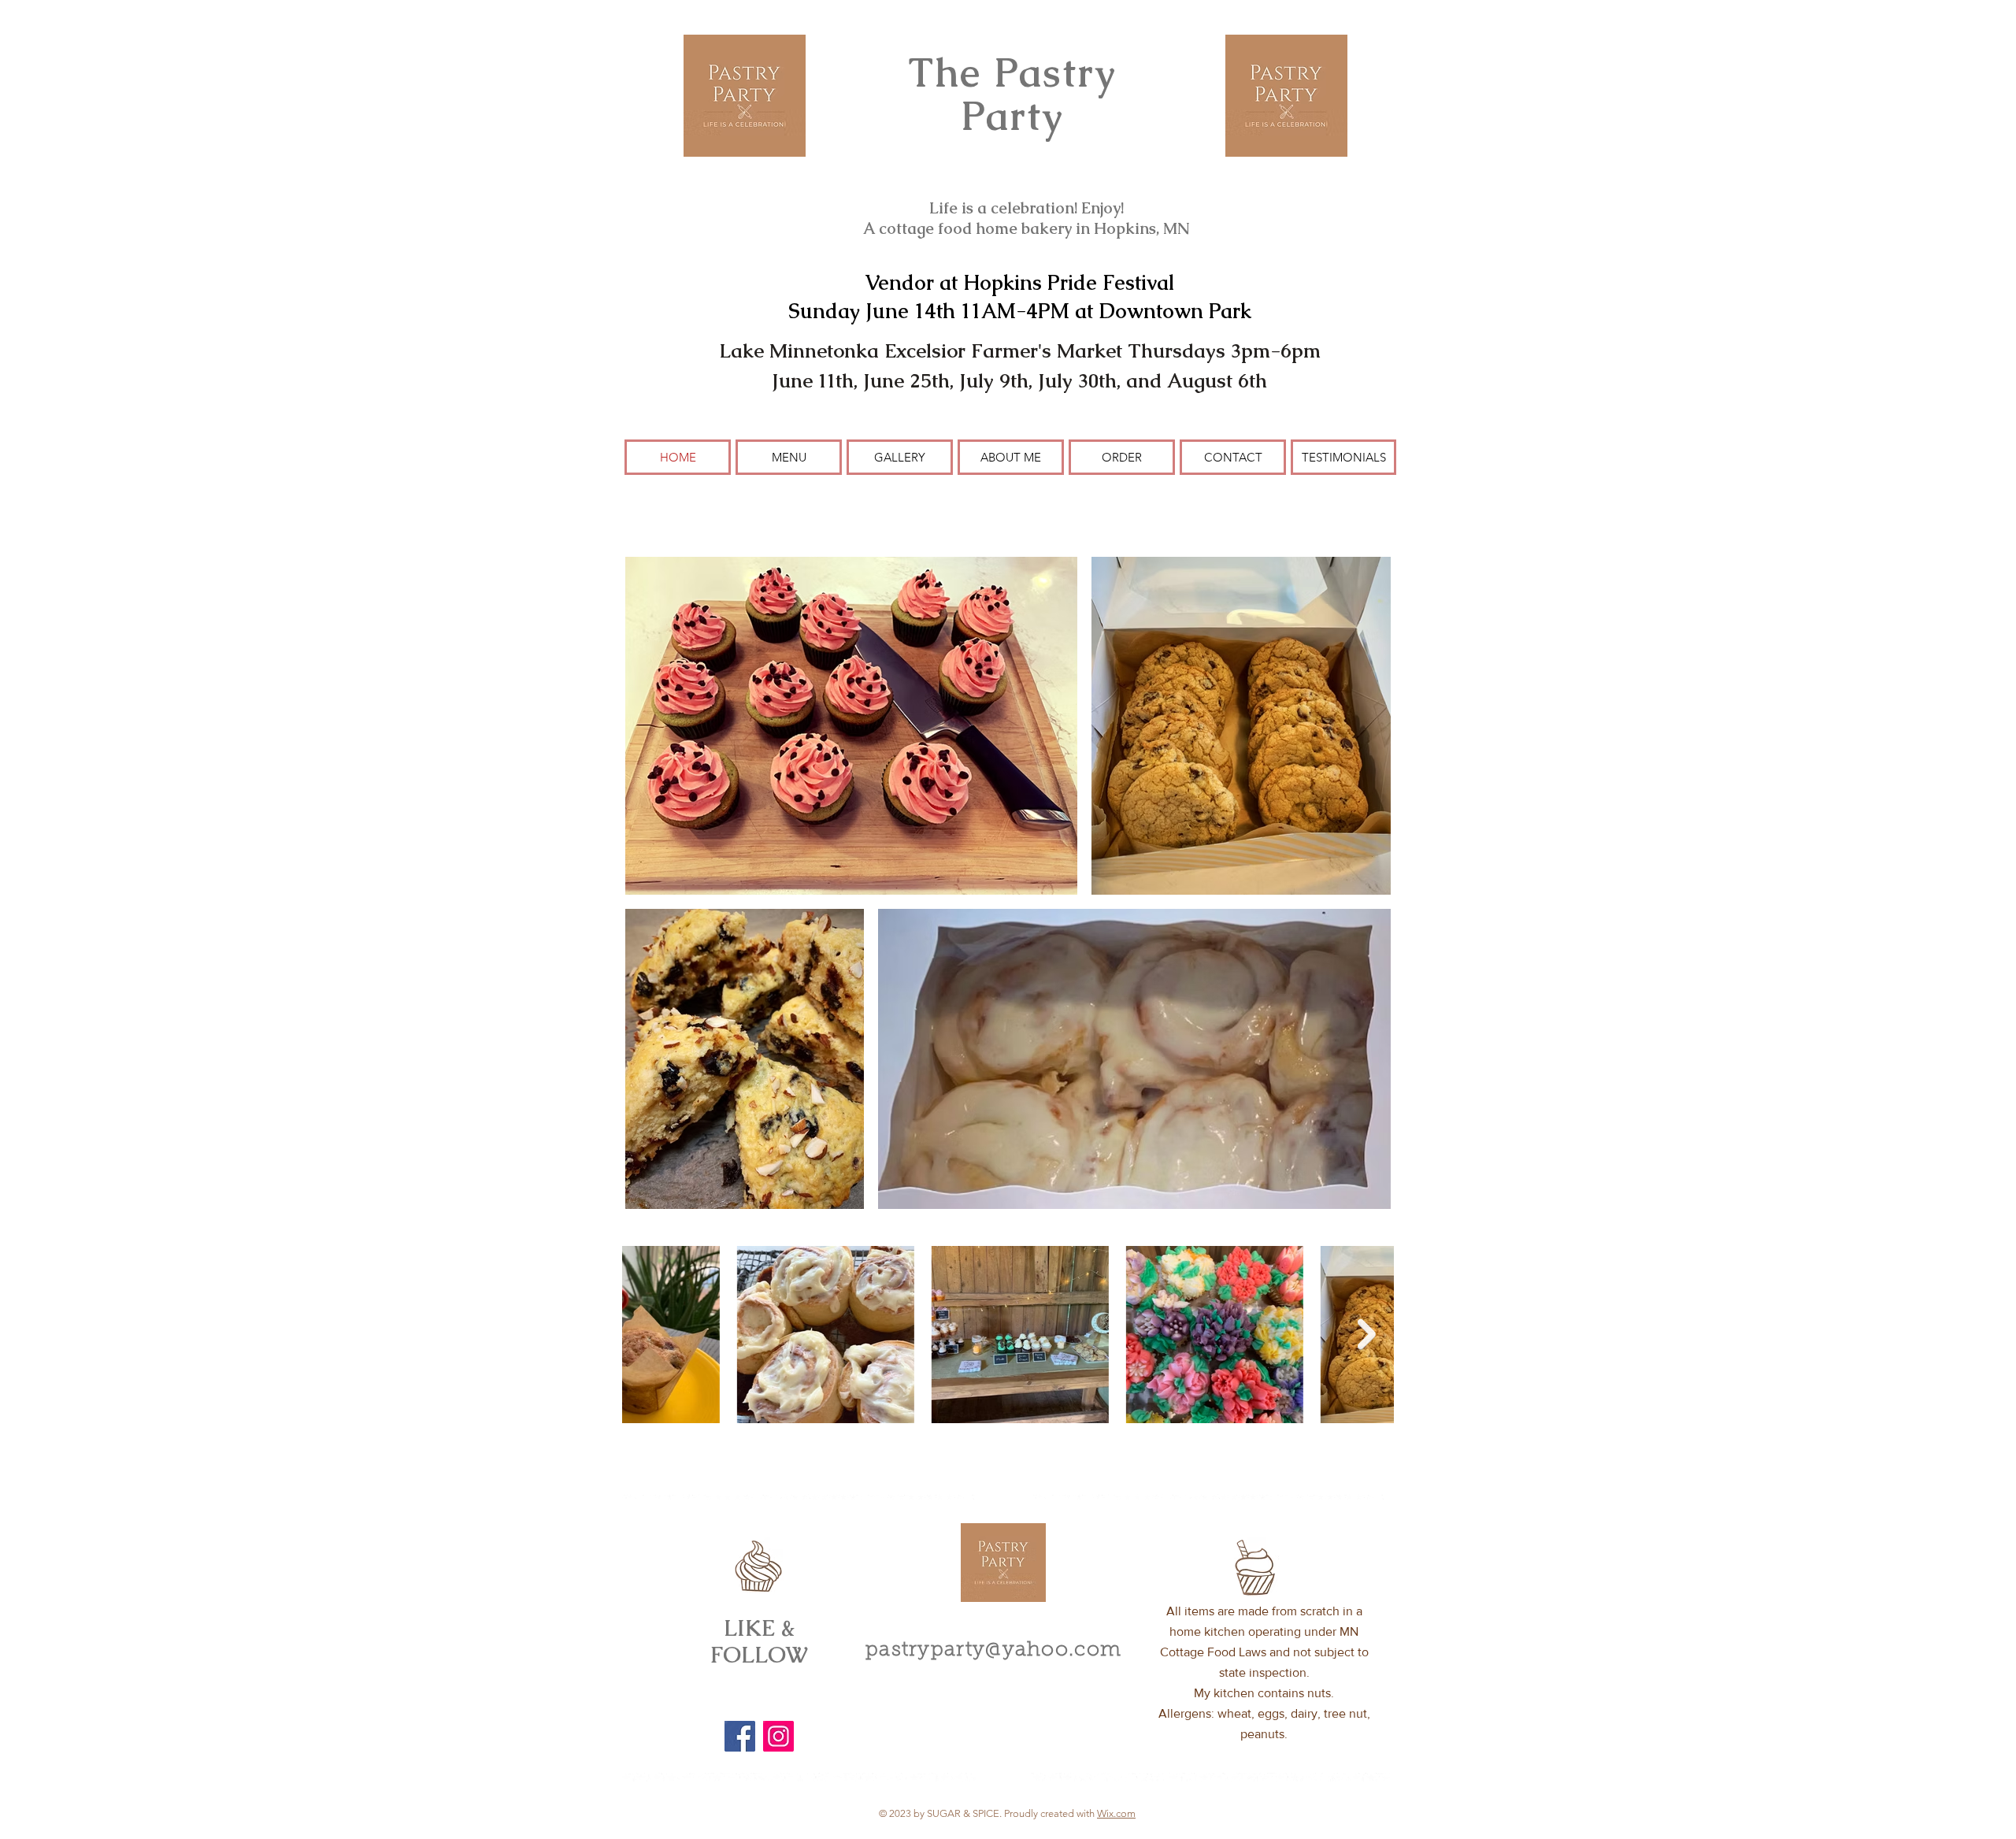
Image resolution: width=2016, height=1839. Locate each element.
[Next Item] (1367, 1335)
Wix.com (1116, 1813)
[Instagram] (778, 1736)
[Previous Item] (649, 1335)
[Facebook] (740, 1736)
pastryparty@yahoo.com (993, 1651)
